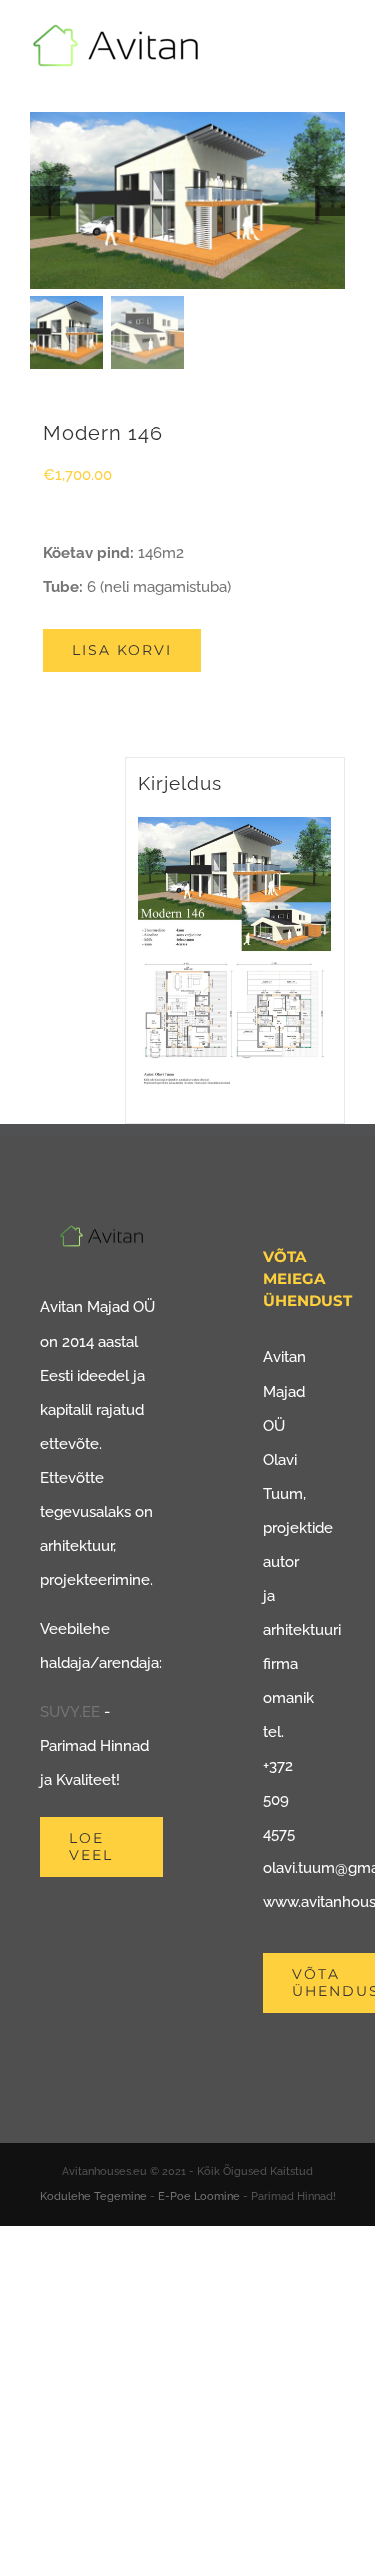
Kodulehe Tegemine (93, 2197)
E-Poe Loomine (199, 2197)
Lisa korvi (122, 650)
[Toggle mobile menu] (337, 55)
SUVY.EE (70, 1712)
